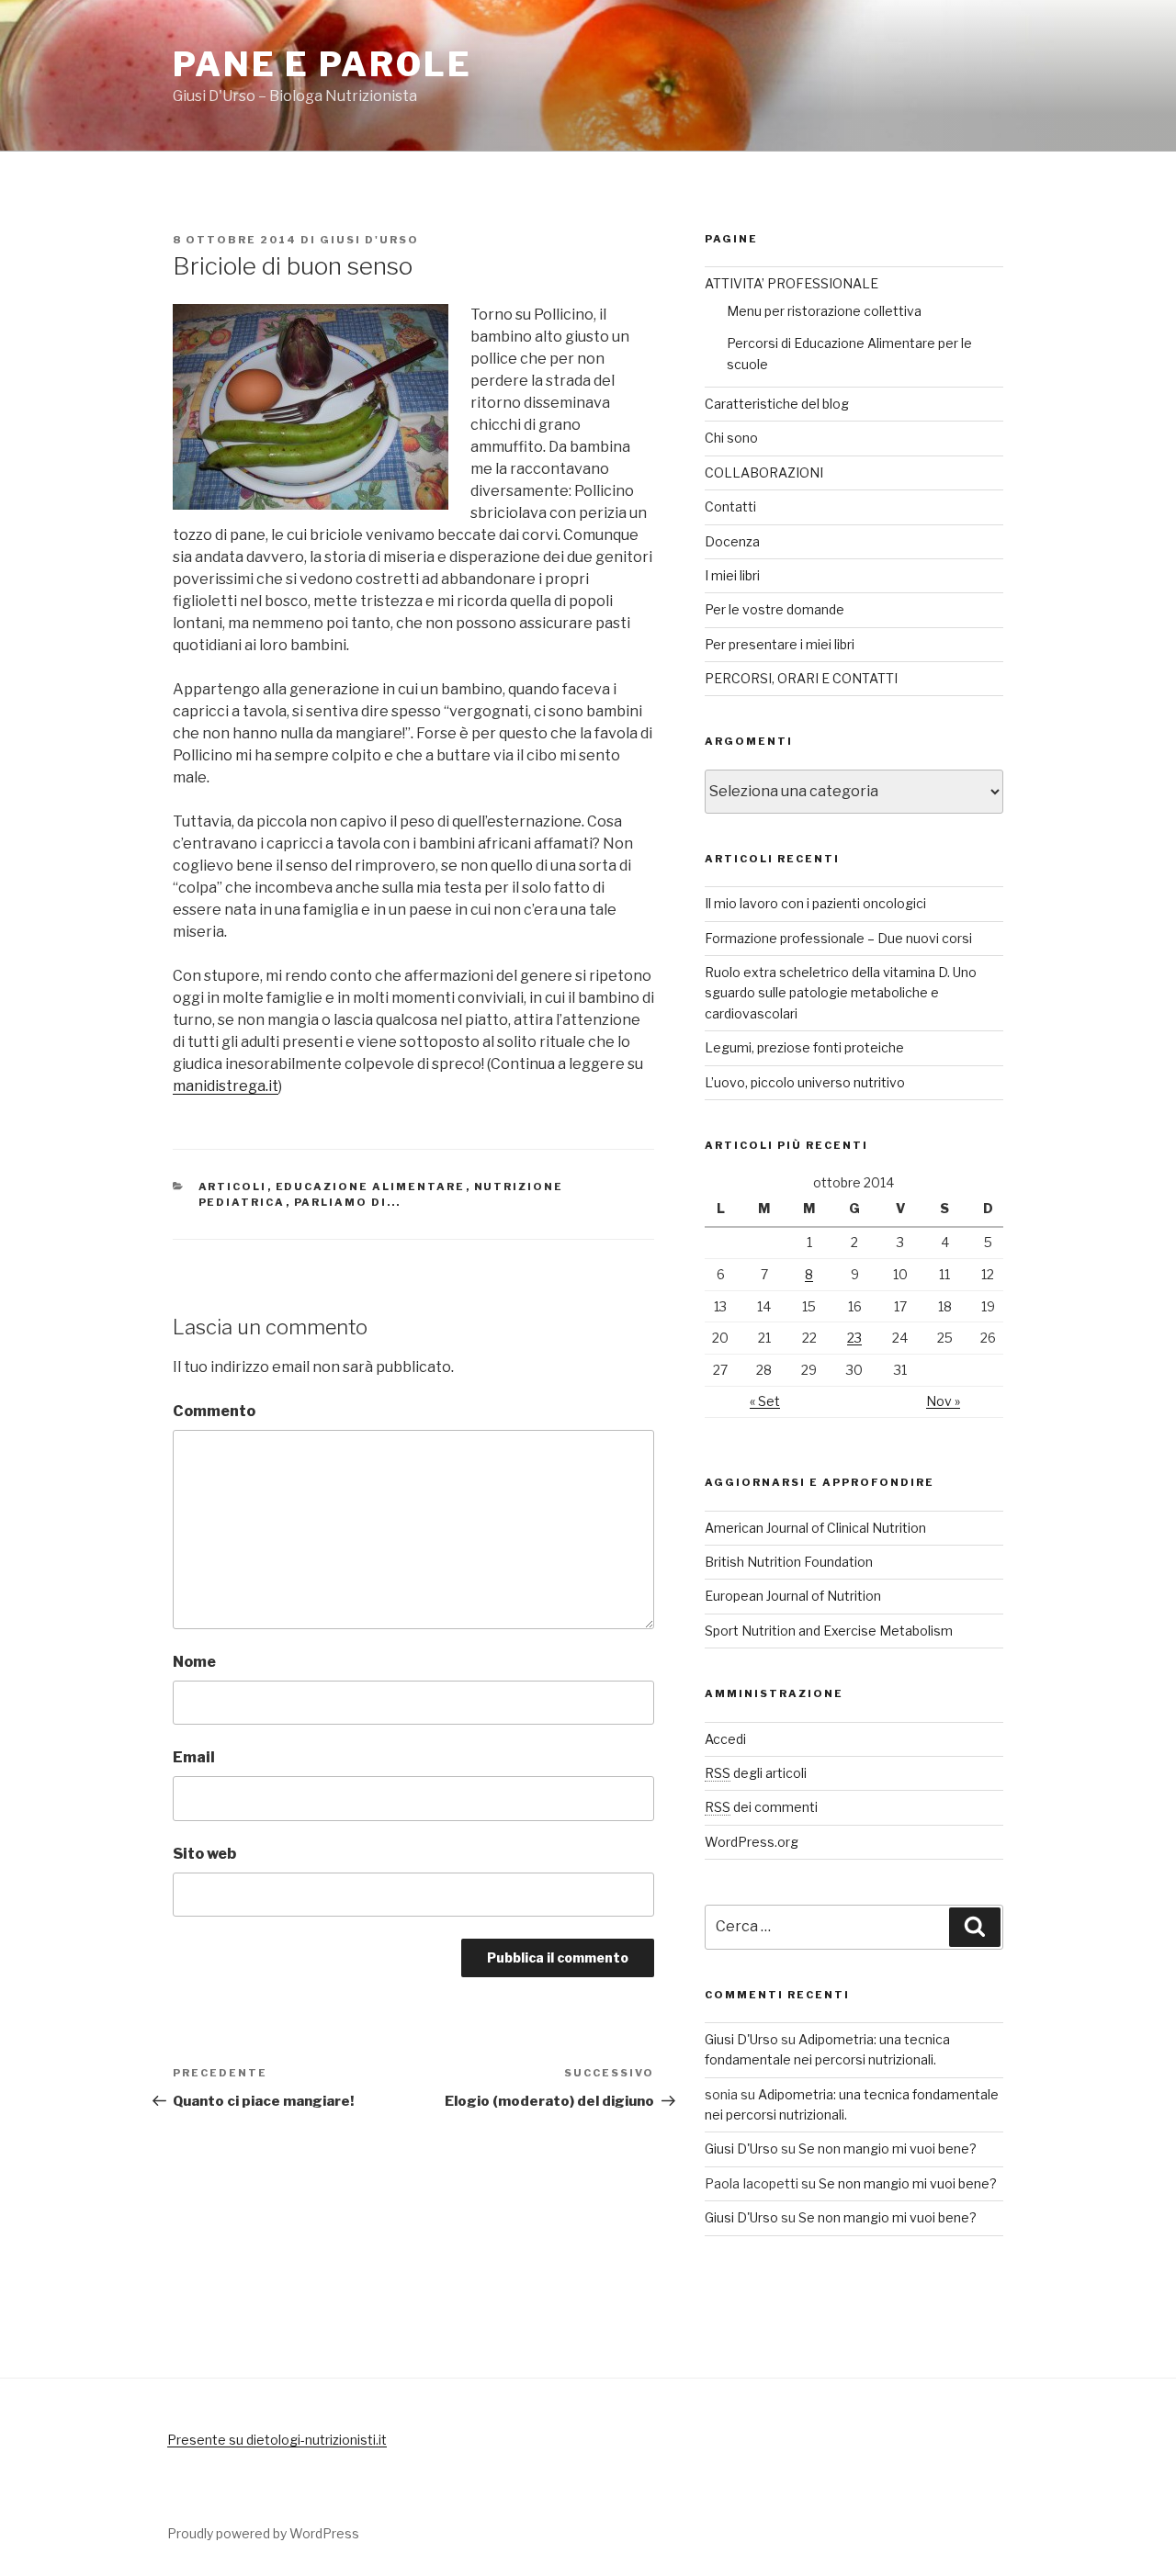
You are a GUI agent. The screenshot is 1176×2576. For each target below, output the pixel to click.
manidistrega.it (226, 1086)
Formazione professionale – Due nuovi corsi (838, 938)
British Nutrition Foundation (789, 1562)
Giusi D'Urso (369, 240)
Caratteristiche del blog (777, 404)
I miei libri (732, 575)
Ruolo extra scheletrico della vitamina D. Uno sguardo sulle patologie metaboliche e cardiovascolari (841, 993)
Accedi (725, 1739)
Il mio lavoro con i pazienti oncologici (815, 903)
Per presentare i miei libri (780, 644)
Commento (214, 1411)
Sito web (204, 1854)
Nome (194, 1662)
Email (194, 1757)
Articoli (233, 1187)
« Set (765, 1401)
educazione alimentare (371, 1187)
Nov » (943, 1401)
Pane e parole (322, 64)
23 (854, 1338)
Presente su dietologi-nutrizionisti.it (277, 2440)
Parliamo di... (348, 1202)
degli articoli (756, 1773)
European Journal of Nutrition (793, 1596)
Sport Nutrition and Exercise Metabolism (829, 1631)
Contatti (730, 506)
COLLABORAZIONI (764, 472)
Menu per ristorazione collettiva (824, 311)
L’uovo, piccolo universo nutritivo (805, 1082)
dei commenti (761, 1807)
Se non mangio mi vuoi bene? (888, 2149)
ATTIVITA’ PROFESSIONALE (792, 283)
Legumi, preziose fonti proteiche (804, 1047)
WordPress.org (752, 1842)
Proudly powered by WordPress (263, 2533)
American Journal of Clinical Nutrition (815, 1528)
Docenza (732, 541)
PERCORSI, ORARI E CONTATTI (801, 678)
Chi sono (731, 438)
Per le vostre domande (775, 609)
